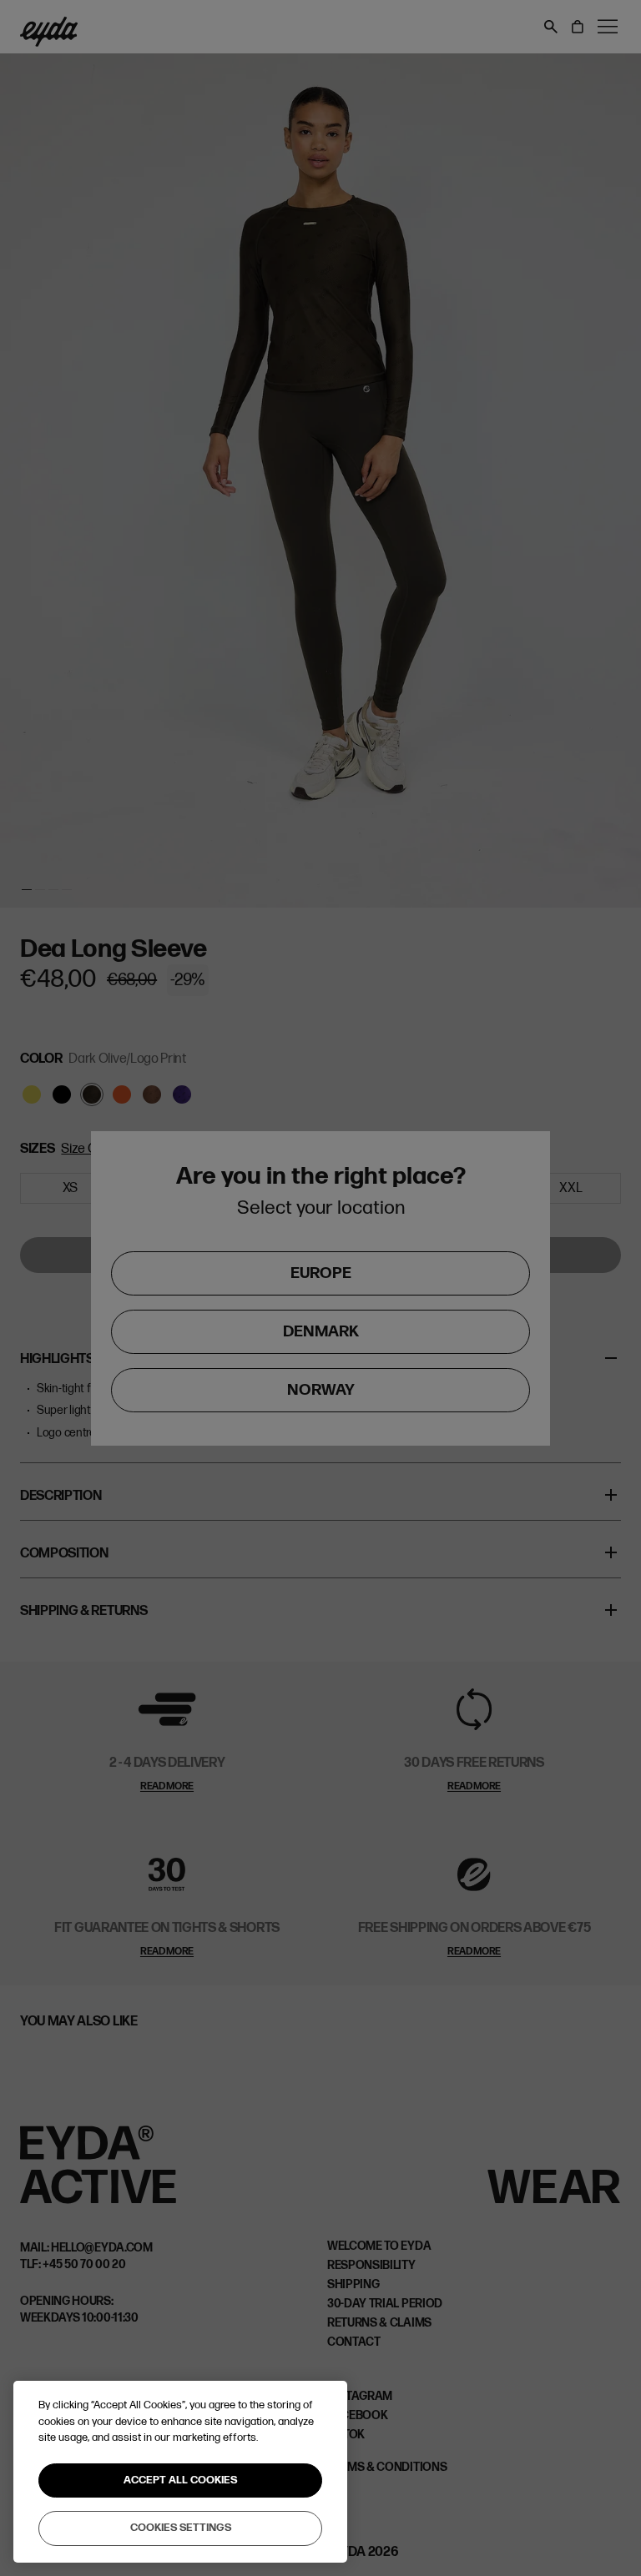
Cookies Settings (181, 2528)
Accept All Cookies (180, 2480)
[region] (180, 2472)
